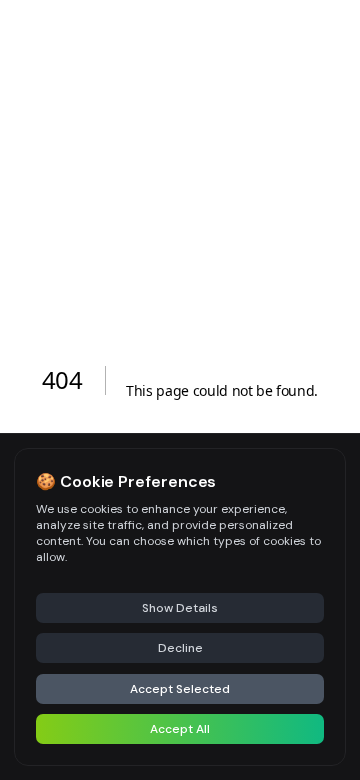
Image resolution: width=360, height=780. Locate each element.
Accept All (180, 729)
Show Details (180, 608)
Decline (180, 648)
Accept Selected (180, 689)
